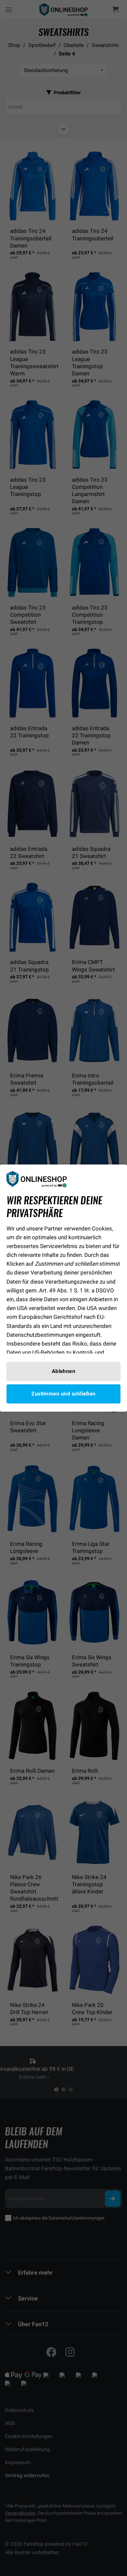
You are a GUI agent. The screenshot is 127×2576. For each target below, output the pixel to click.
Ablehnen (64, 1371)
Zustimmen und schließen (63, 1394)
